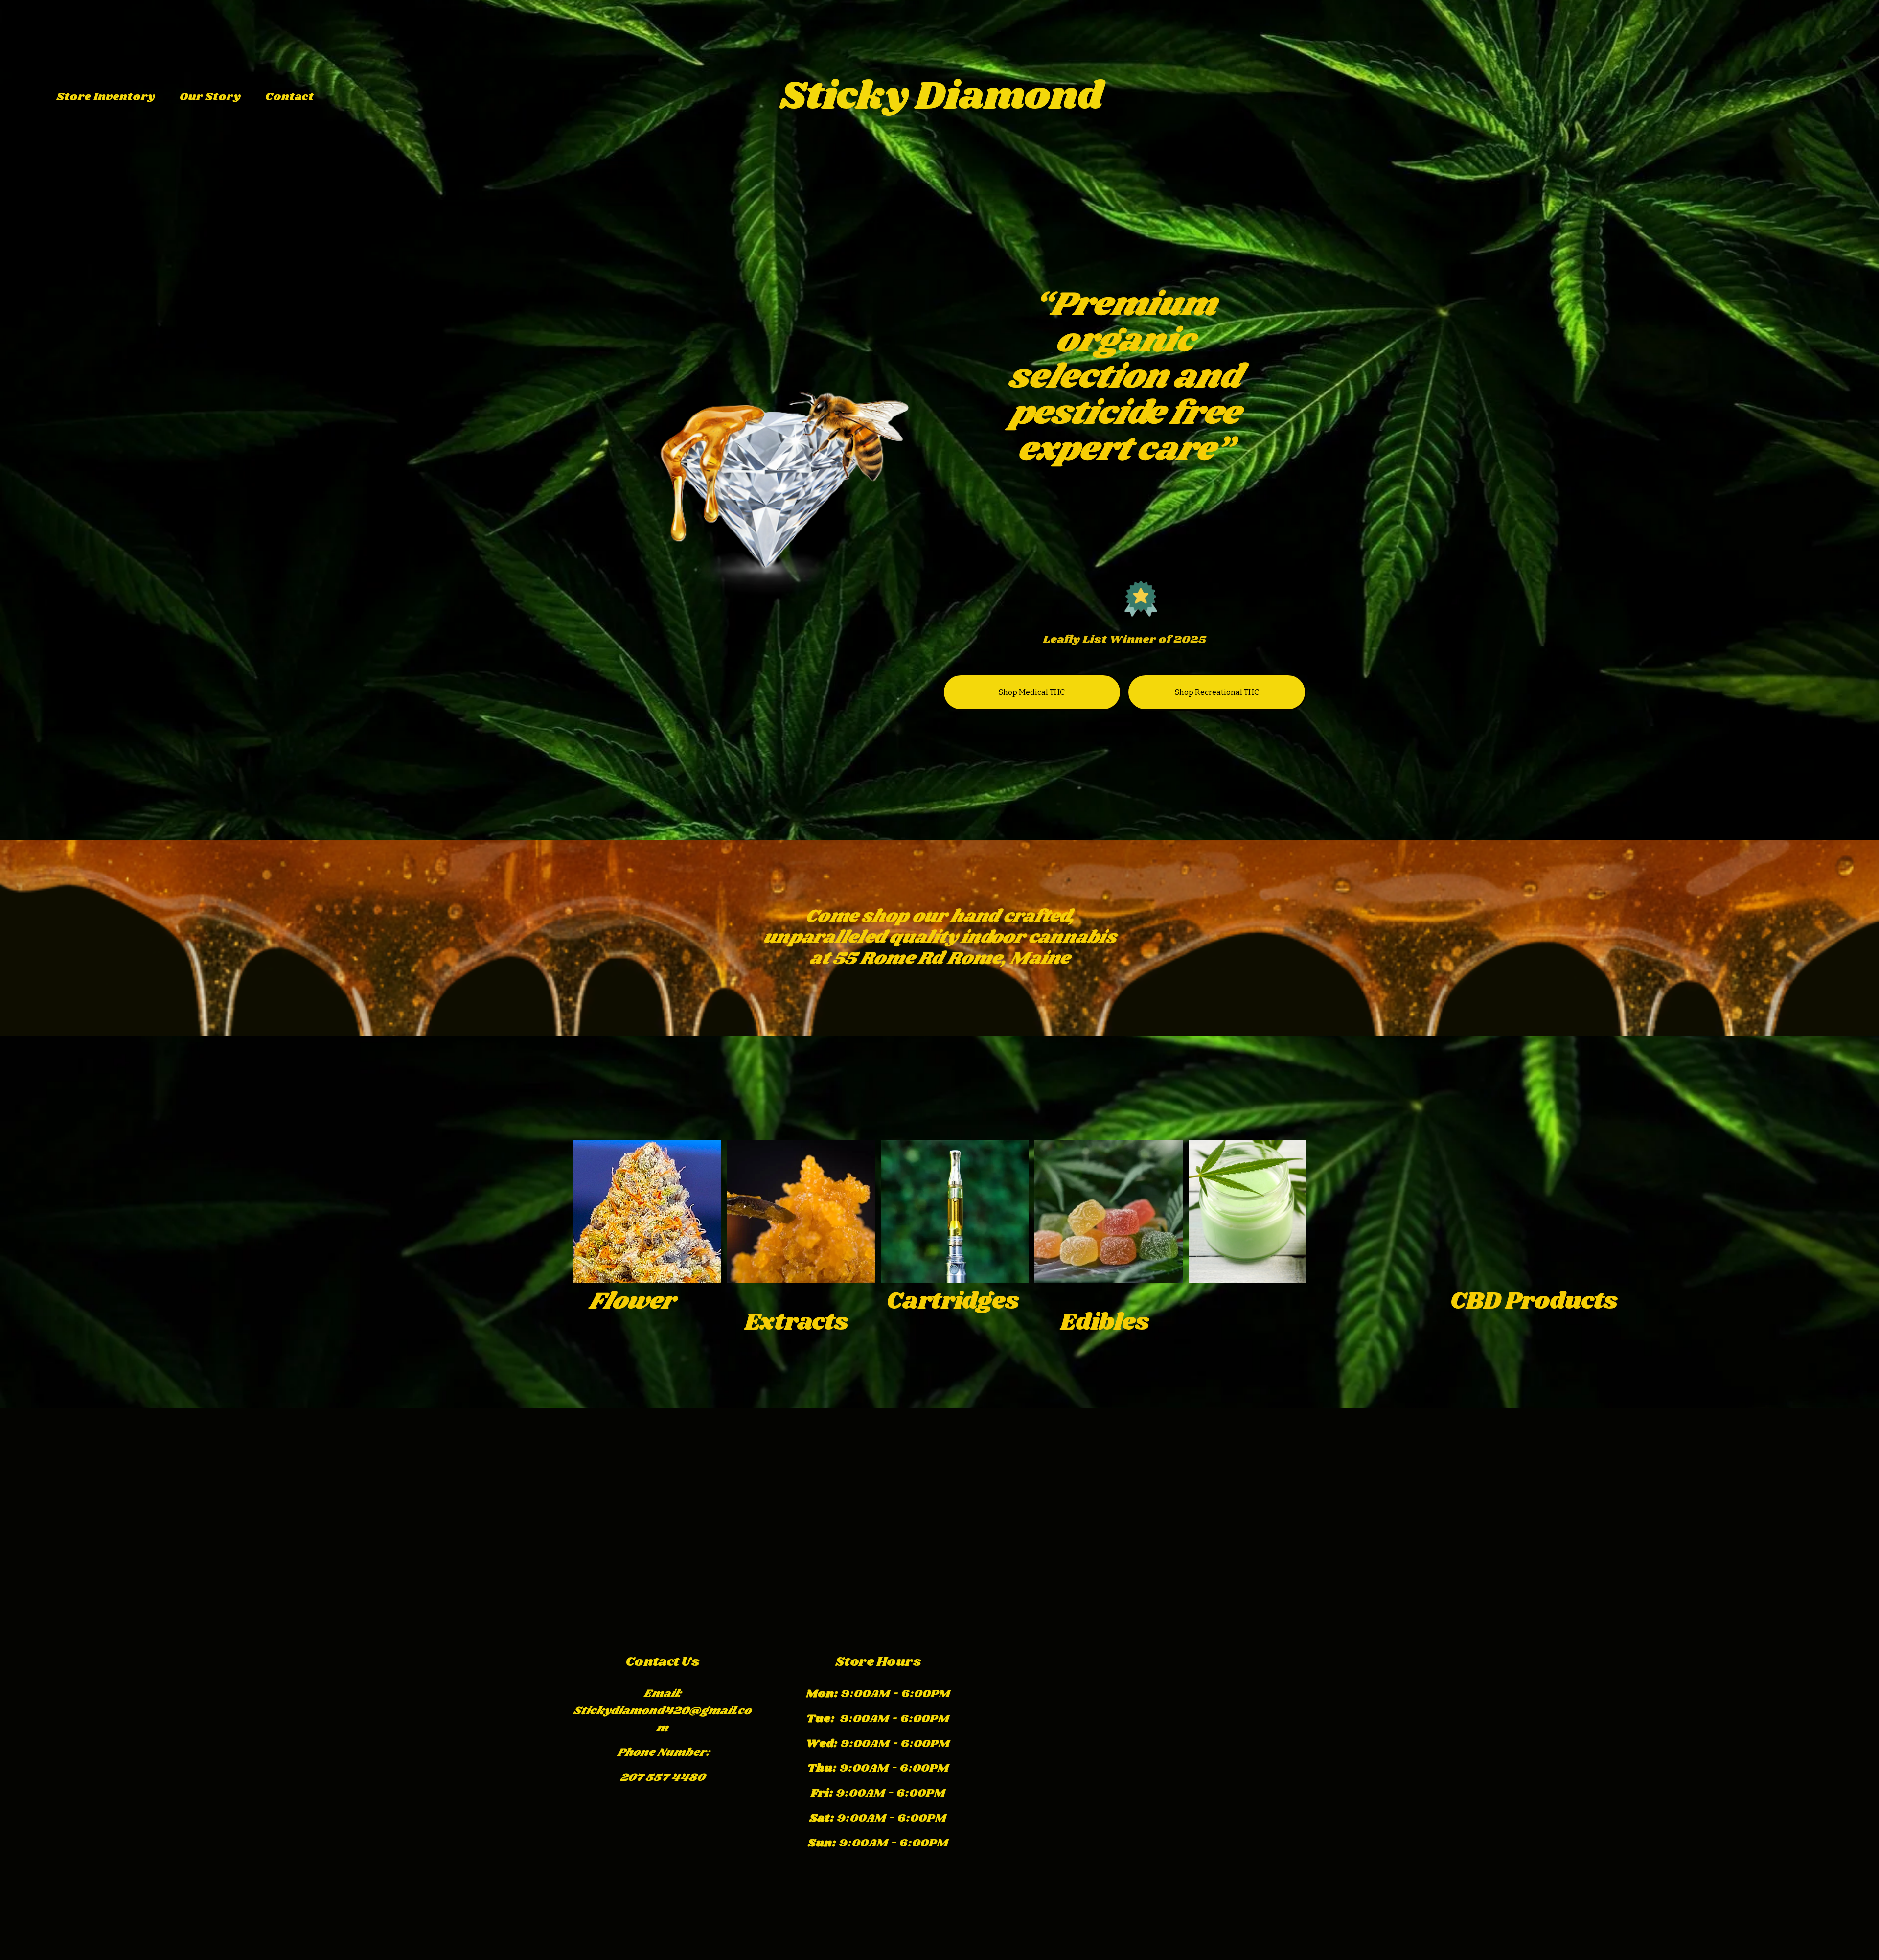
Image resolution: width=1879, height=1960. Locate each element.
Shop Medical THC (1032, 692)
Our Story (210, 97)
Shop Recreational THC (1217, 692)
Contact (289, 97)
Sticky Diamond (941, 97)
